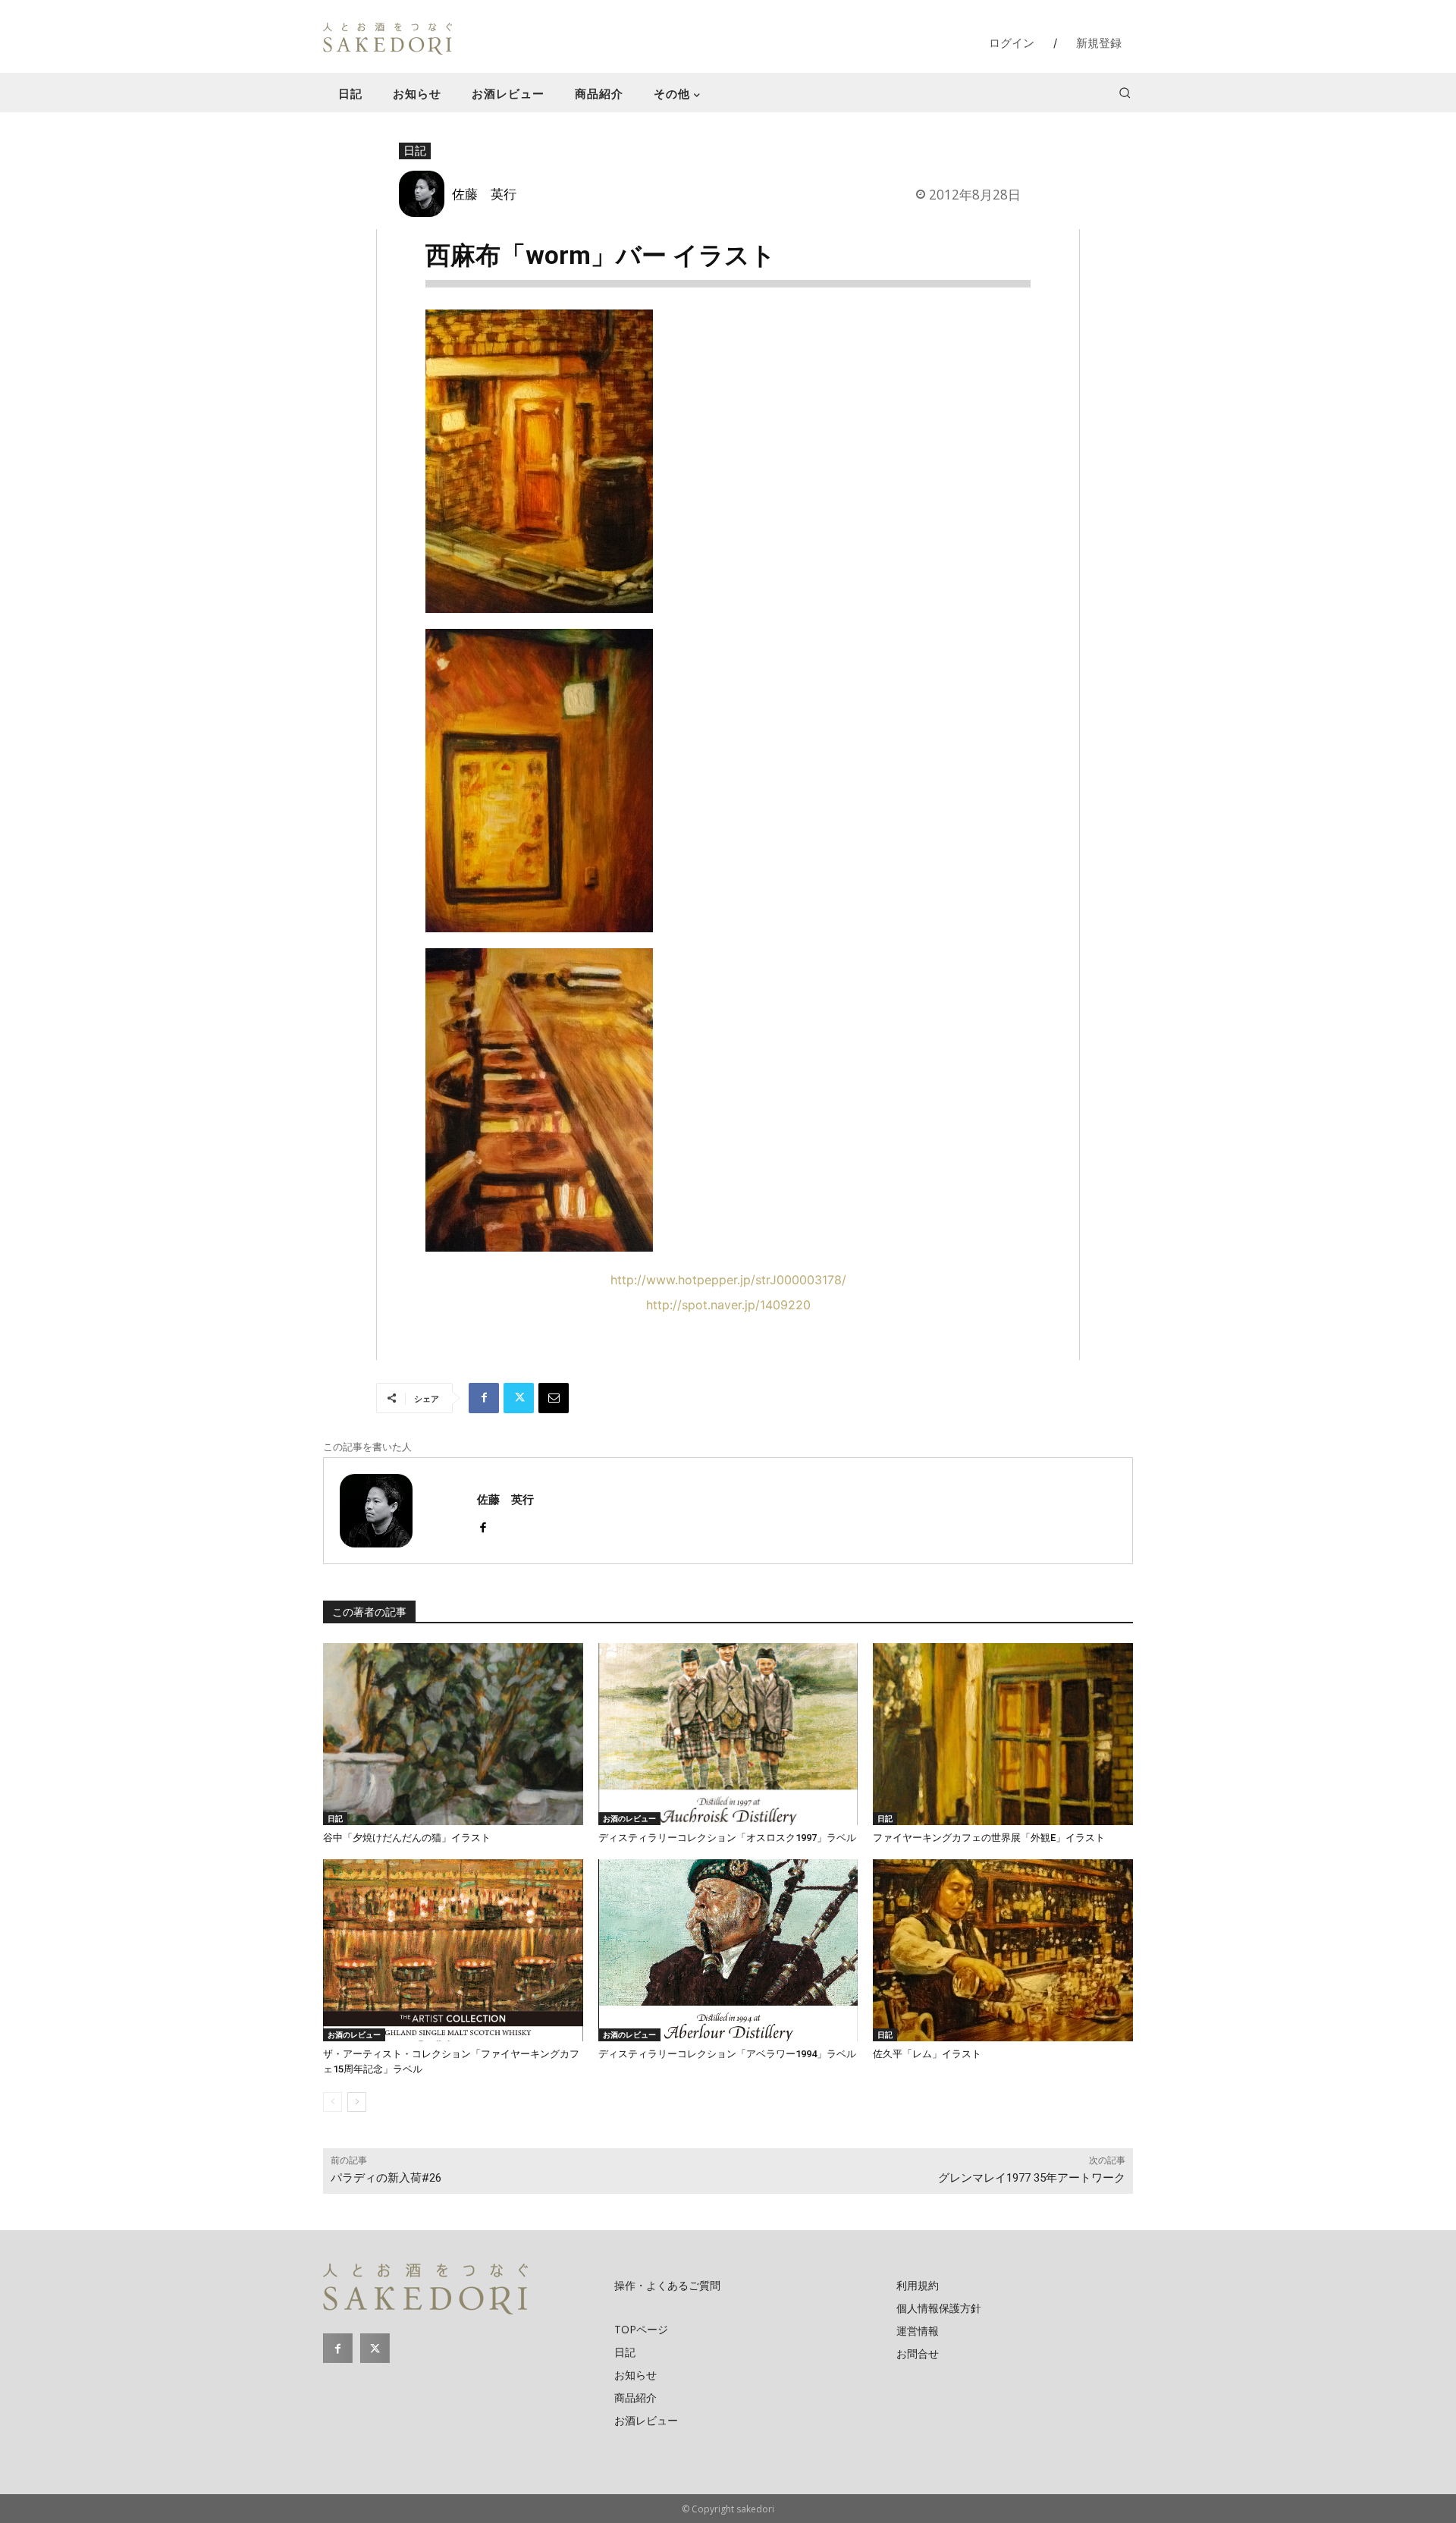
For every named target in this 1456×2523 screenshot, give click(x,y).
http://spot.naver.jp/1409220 (728, 1305)
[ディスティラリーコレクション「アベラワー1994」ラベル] (728, 1950)
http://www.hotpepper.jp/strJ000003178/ (728, 1280)
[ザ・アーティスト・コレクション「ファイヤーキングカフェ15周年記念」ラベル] (453, 1950)
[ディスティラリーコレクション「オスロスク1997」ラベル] (728, 1734)
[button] (1125, 93)
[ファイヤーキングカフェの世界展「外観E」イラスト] (1003, 1734)
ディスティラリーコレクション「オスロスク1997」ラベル (727, 1838)
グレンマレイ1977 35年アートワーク (1032, 2178)
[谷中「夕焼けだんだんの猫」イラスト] (453, 1734)
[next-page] (357, 2102)
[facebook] (483, 1524)
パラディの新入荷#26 (386, 2178)
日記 (415, 150)
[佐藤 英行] (425, 194)
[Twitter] (519, 1398)
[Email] (554, 1398)
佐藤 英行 (484, 193)
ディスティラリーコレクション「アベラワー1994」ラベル (727, 2054)
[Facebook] (484, 1398)
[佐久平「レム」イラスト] (1003, 1950)
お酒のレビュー (629, 1818)
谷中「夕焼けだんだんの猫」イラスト (407, 1838)
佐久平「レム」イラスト (927, 2054)
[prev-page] (333, 2102)
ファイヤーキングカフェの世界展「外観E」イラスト (989, 1838)
